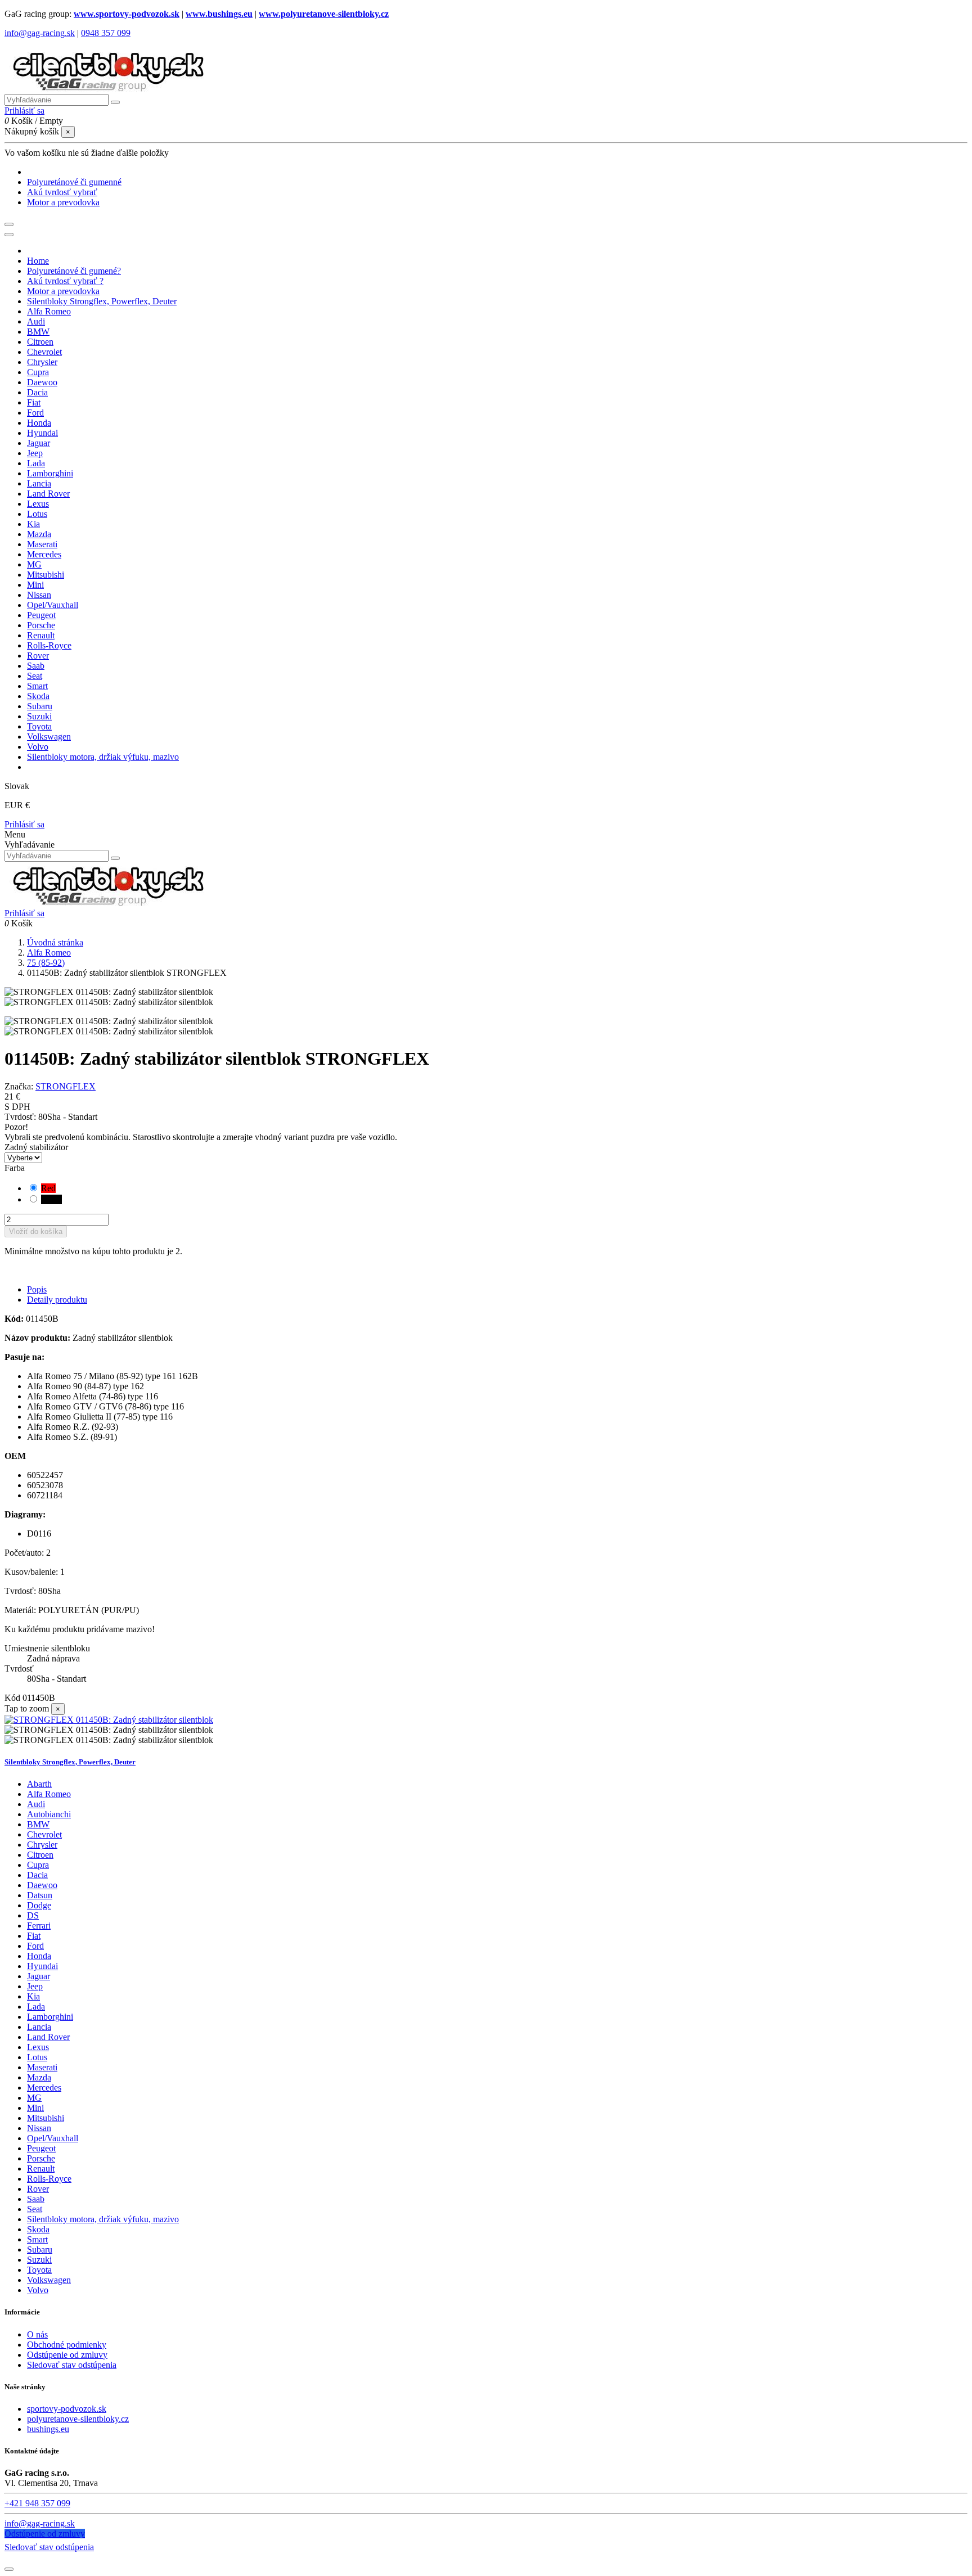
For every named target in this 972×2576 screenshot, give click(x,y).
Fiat (34, 1936)
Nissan (39, 2128)
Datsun (40, 1895)
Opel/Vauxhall (53, 2138)
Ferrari (39, 1926)
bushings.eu (48, 2429)
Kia (33, 1996)
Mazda (39, 2077)
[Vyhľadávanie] (115, 102)
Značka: (19, 1086)
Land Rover (48, 2037)
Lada (36, 2007)
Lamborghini (50, 2017)
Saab (36, 2199)
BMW (38, 1824)
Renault (41, 2169)
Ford (35, 1946)
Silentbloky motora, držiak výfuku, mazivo (103, 2219)
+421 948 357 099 (37, 2503)
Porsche (41, 2158)
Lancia (39, 2027)
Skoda (38, 2229)
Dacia (37, 1875)
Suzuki (39, 2260)
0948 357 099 (106, 33)
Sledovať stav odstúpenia (72, 2365)
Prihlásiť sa (24, 824)
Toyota (39, 2270)
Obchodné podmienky (67, 2345)
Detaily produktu (57, 1300)
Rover (38, 2189)
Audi (36, 1804)
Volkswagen (49, 2280)
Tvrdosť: (21, 1117)
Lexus (38, 2047)
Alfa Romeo (49, 1794)
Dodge (39, 1905)
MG (34, 2098)
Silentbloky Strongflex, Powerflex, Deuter (70, 1762)
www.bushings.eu (219, 14)
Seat (35, 2209)
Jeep (35, 1986)
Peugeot (41, 2148)
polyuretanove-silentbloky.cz (78, 2419)
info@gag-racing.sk (40, 33)
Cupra (38, 1865)
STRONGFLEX (66, 1086)
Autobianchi (49, 1814)
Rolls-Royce (49, 2179)
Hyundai (42, 1966)
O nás (37, 2334)
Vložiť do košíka (36, 1231)
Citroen (40, 1855)
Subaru (40, 2250)
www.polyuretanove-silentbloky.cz (324, 14)
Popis (37, 1289)
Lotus (37, 2057)
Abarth (39, 1784)
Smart (37, 2239)
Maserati (42, 2067)
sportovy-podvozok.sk (67, 2409)
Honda (39, 1956)
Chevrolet (44, 1834)
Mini (35, 2108)
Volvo (38, 2290)
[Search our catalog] (115, 858)
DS (33, 1915)
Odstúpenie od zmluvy (67, 2355)
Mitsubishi (46, 2118)
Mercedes (44, 2088)
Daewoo (42, 1885)
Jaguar (39, 1976)
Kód (13, 1698)
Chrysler (42, 1845)
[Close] (9, 235)
